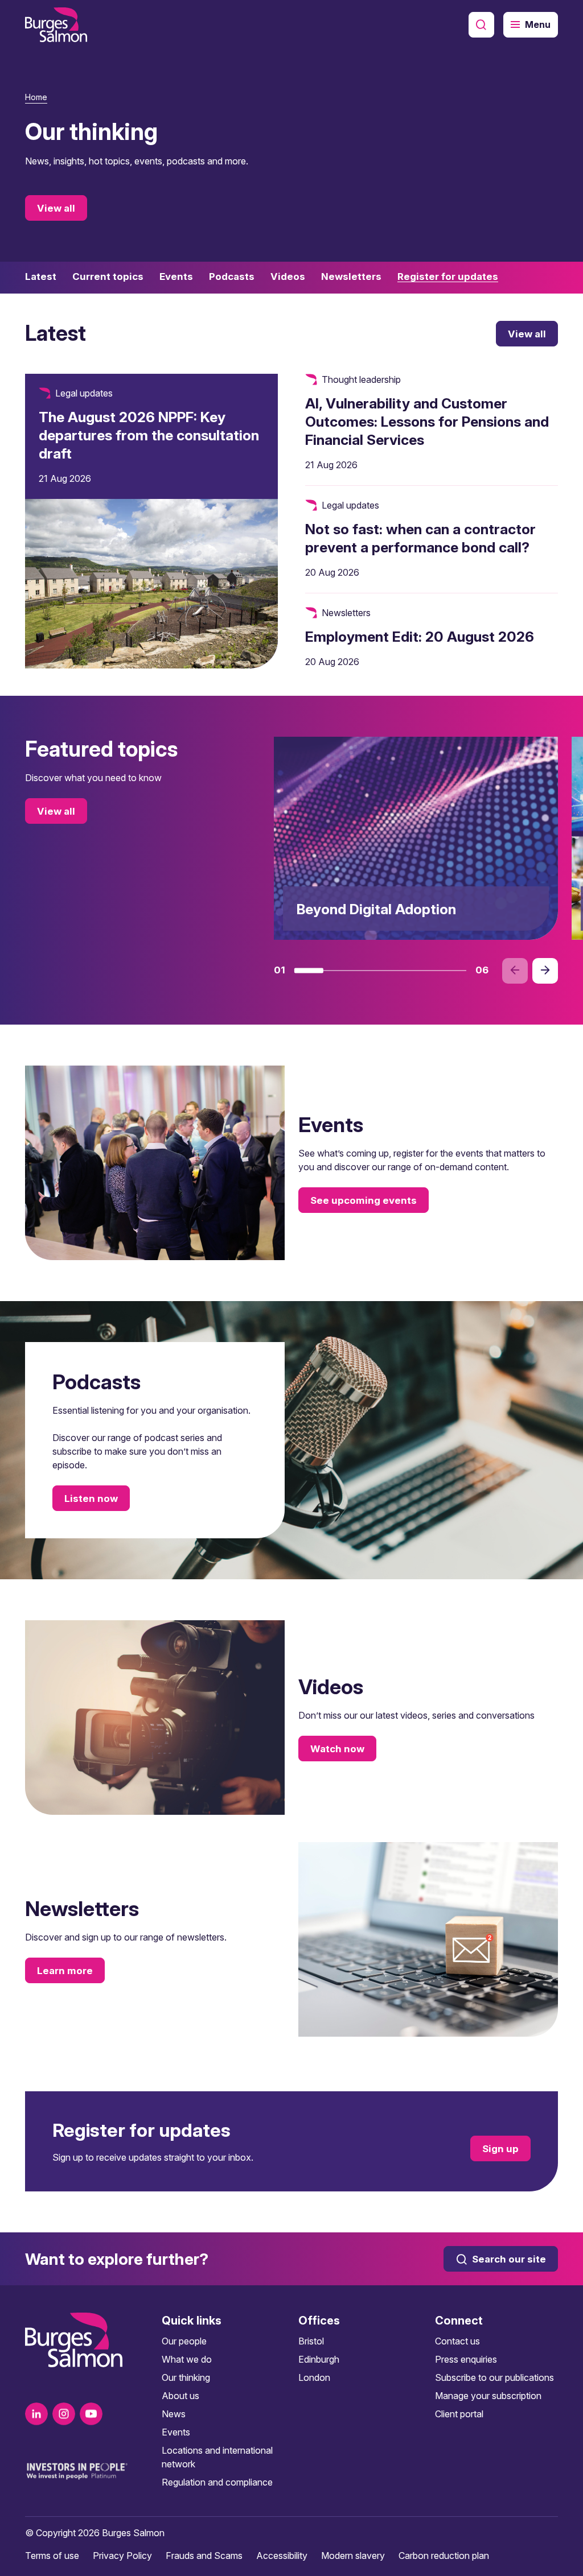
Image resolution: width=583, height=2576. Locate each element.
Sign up (500, 2148)
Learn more (65, 1970)
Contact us (457, 2341)
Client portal (459, 2414)
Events (176, 2432)
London (314, 2377)
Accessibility (282, 2556)
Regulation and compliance (217, 2482)
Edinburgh (319, 2359)
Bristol (311, 2341)
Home (36, 97)
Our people (184, 2341)
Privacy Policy (122, 2556)
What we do (187, 2359)
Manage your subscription (488, 2396)
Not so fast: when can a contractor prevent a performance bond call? (420, 538)
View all (56, 208)
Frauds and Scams (204, 2556)
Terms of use (52, 2556)
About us (180, 2396)
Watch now (337, 1748)
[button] (309, 971)
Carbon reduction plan (444, 2556)
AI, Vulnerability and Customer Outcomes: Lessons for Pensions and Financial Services (427, 422)
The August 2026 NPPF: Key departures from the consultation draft (149, 435)
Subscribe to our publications (494, 2377)
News (174, 2414)
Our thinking (186, 2377)
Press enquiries (466, 2359)
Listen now (91, 1498)
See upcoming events (364, 1200)
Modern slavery (353, 2556)
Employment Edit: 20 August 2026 (420, 637)
